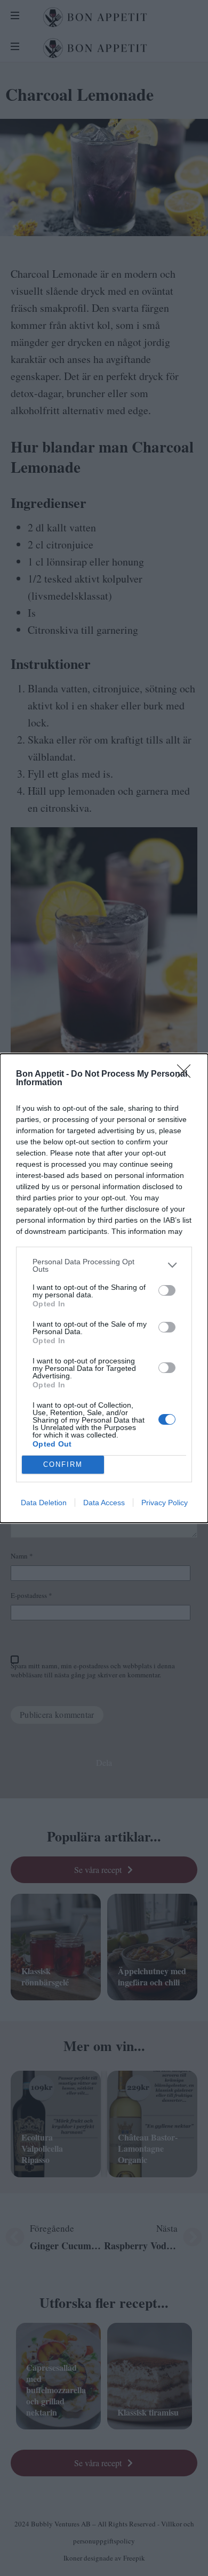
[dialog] (104, 1288)
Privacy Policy (165, 1503)
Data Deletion (44, 1503)
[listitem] (104, 1265)
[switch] (167, 1290)
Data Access (104, 1503)
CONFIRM (63, 1464)
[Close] (187, 1075)
